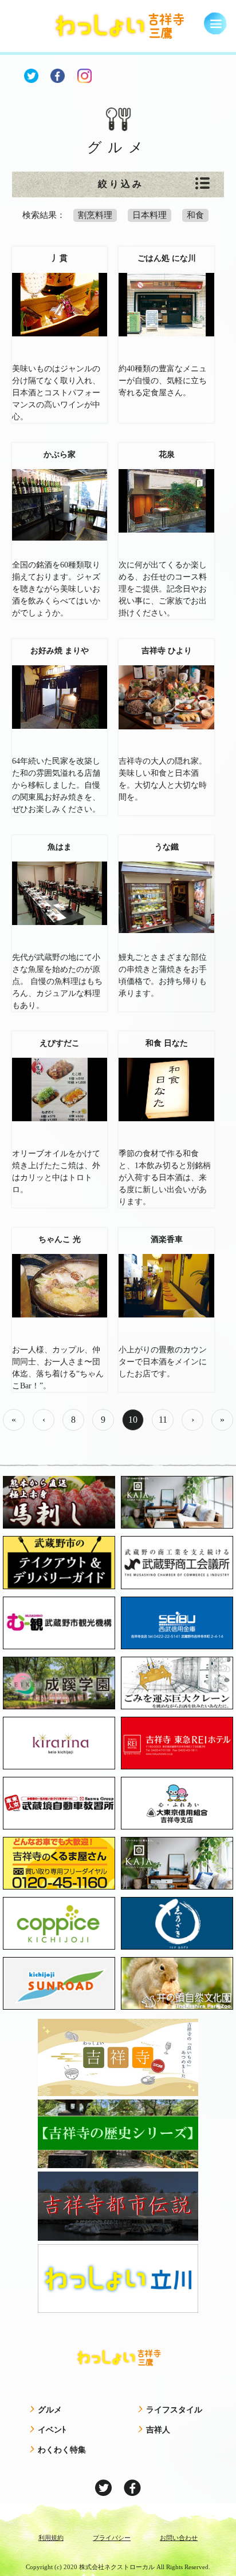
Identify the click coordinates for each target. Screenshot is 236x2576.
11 (163, 1420)
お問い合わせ (179, 2538)
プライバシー (112, 2538)
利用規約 (51, 2538)
